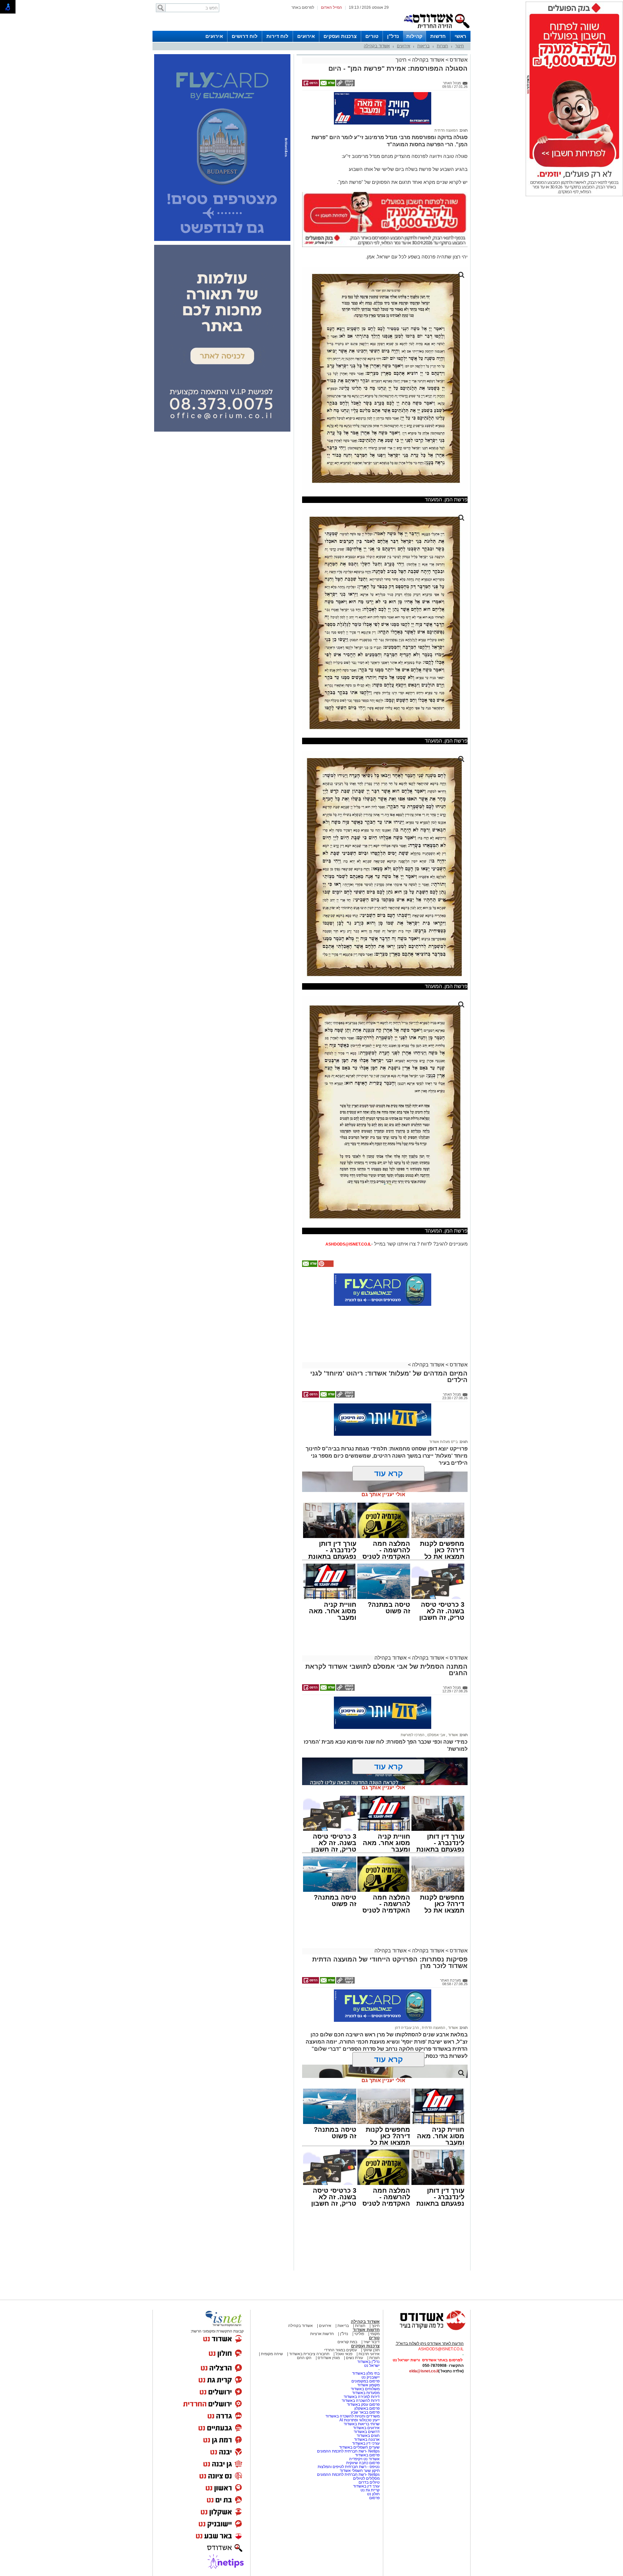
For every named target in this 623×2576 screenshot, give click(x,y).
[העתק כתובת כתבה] (345, 85)
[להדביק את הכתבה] (325, 1237)
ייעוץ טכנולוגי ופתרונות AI (360, 2391)
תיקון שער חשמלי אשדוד (360, 2442)
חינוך (460, 46)
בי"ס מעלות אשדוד (444, 1413)
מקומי (375, 2305)
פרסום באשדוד (367, 2427)
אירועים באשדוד (366, 2399)
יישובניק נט (370, 2349)
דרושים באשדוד (367, 2403)
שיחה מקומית (271, 2325)
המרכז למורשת (413, 1706)
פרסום (374, 2469)
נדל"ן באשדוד (368, 2333)
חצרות (442, 46)
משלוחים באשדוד (365, 2360)
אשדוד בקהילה (377, 46)
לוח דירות (277, 36)
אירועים (306, 36)
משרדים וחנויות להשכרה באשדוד (353, 2388)
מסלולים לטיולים (366, 2450)
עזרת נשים (354, 2329)
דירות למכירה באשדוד (362, 2368)
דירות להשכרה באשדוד (361, 2372)
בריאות (423, 46)
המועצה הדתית (446, 102)
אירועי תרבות (369, 2325)
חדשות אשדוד (366, 2301)
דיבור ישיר (372, 2313)
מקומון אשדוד (368, 2356)
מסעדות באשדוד (366, 2364)
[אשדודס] (427, 2301)
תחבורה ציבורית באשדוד (309, 2325)
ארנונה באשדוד (367, 2411)
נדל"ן (393, 36)
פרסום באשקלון (367, 2380)
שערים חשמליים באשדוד (359, 2419)
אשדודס (458, 60)
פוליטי (359, 2305)
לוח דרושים (245, 36)
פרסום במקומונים (366, 2353)
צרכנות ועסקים (340, 36)
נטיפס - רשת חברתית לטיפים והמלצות (349, 2438)
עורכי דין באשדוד (366, 2415)
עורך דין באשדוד (366, 2458)
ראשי (460, 36)
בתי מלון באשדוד (366, 2345)
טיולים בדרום (369, 2454)
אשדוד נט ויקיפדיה (364, 2430)
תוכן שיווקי (371, 2321)
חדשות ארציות (322, 2305)
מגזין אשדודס (329, 2329)
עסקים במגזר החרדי (341, 2321)
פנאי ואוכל (344, 2325)
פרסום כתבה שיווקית (362, 2434)
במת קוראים (347, 2313)
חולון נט (373, 2465)
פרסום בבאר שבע (365, 2384)
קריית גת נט (370, 2462)
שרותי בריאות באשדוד (362, 2395)
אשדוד (452, 1706)
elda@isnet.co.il (424, 2343)
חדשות (438, 36)
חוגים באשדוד (368, 2407)
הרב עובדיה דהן (407, 1999)
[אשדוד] (436, 30)
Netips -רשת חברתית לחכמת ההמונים (348, 2423)
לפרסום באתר (303, 7)
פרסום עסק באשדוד (363, 2376)
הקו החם (304, 2329)
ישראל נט (372, 2337)
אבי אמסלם (436, 1706)
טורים (372, 36)
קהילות (414, 36)
